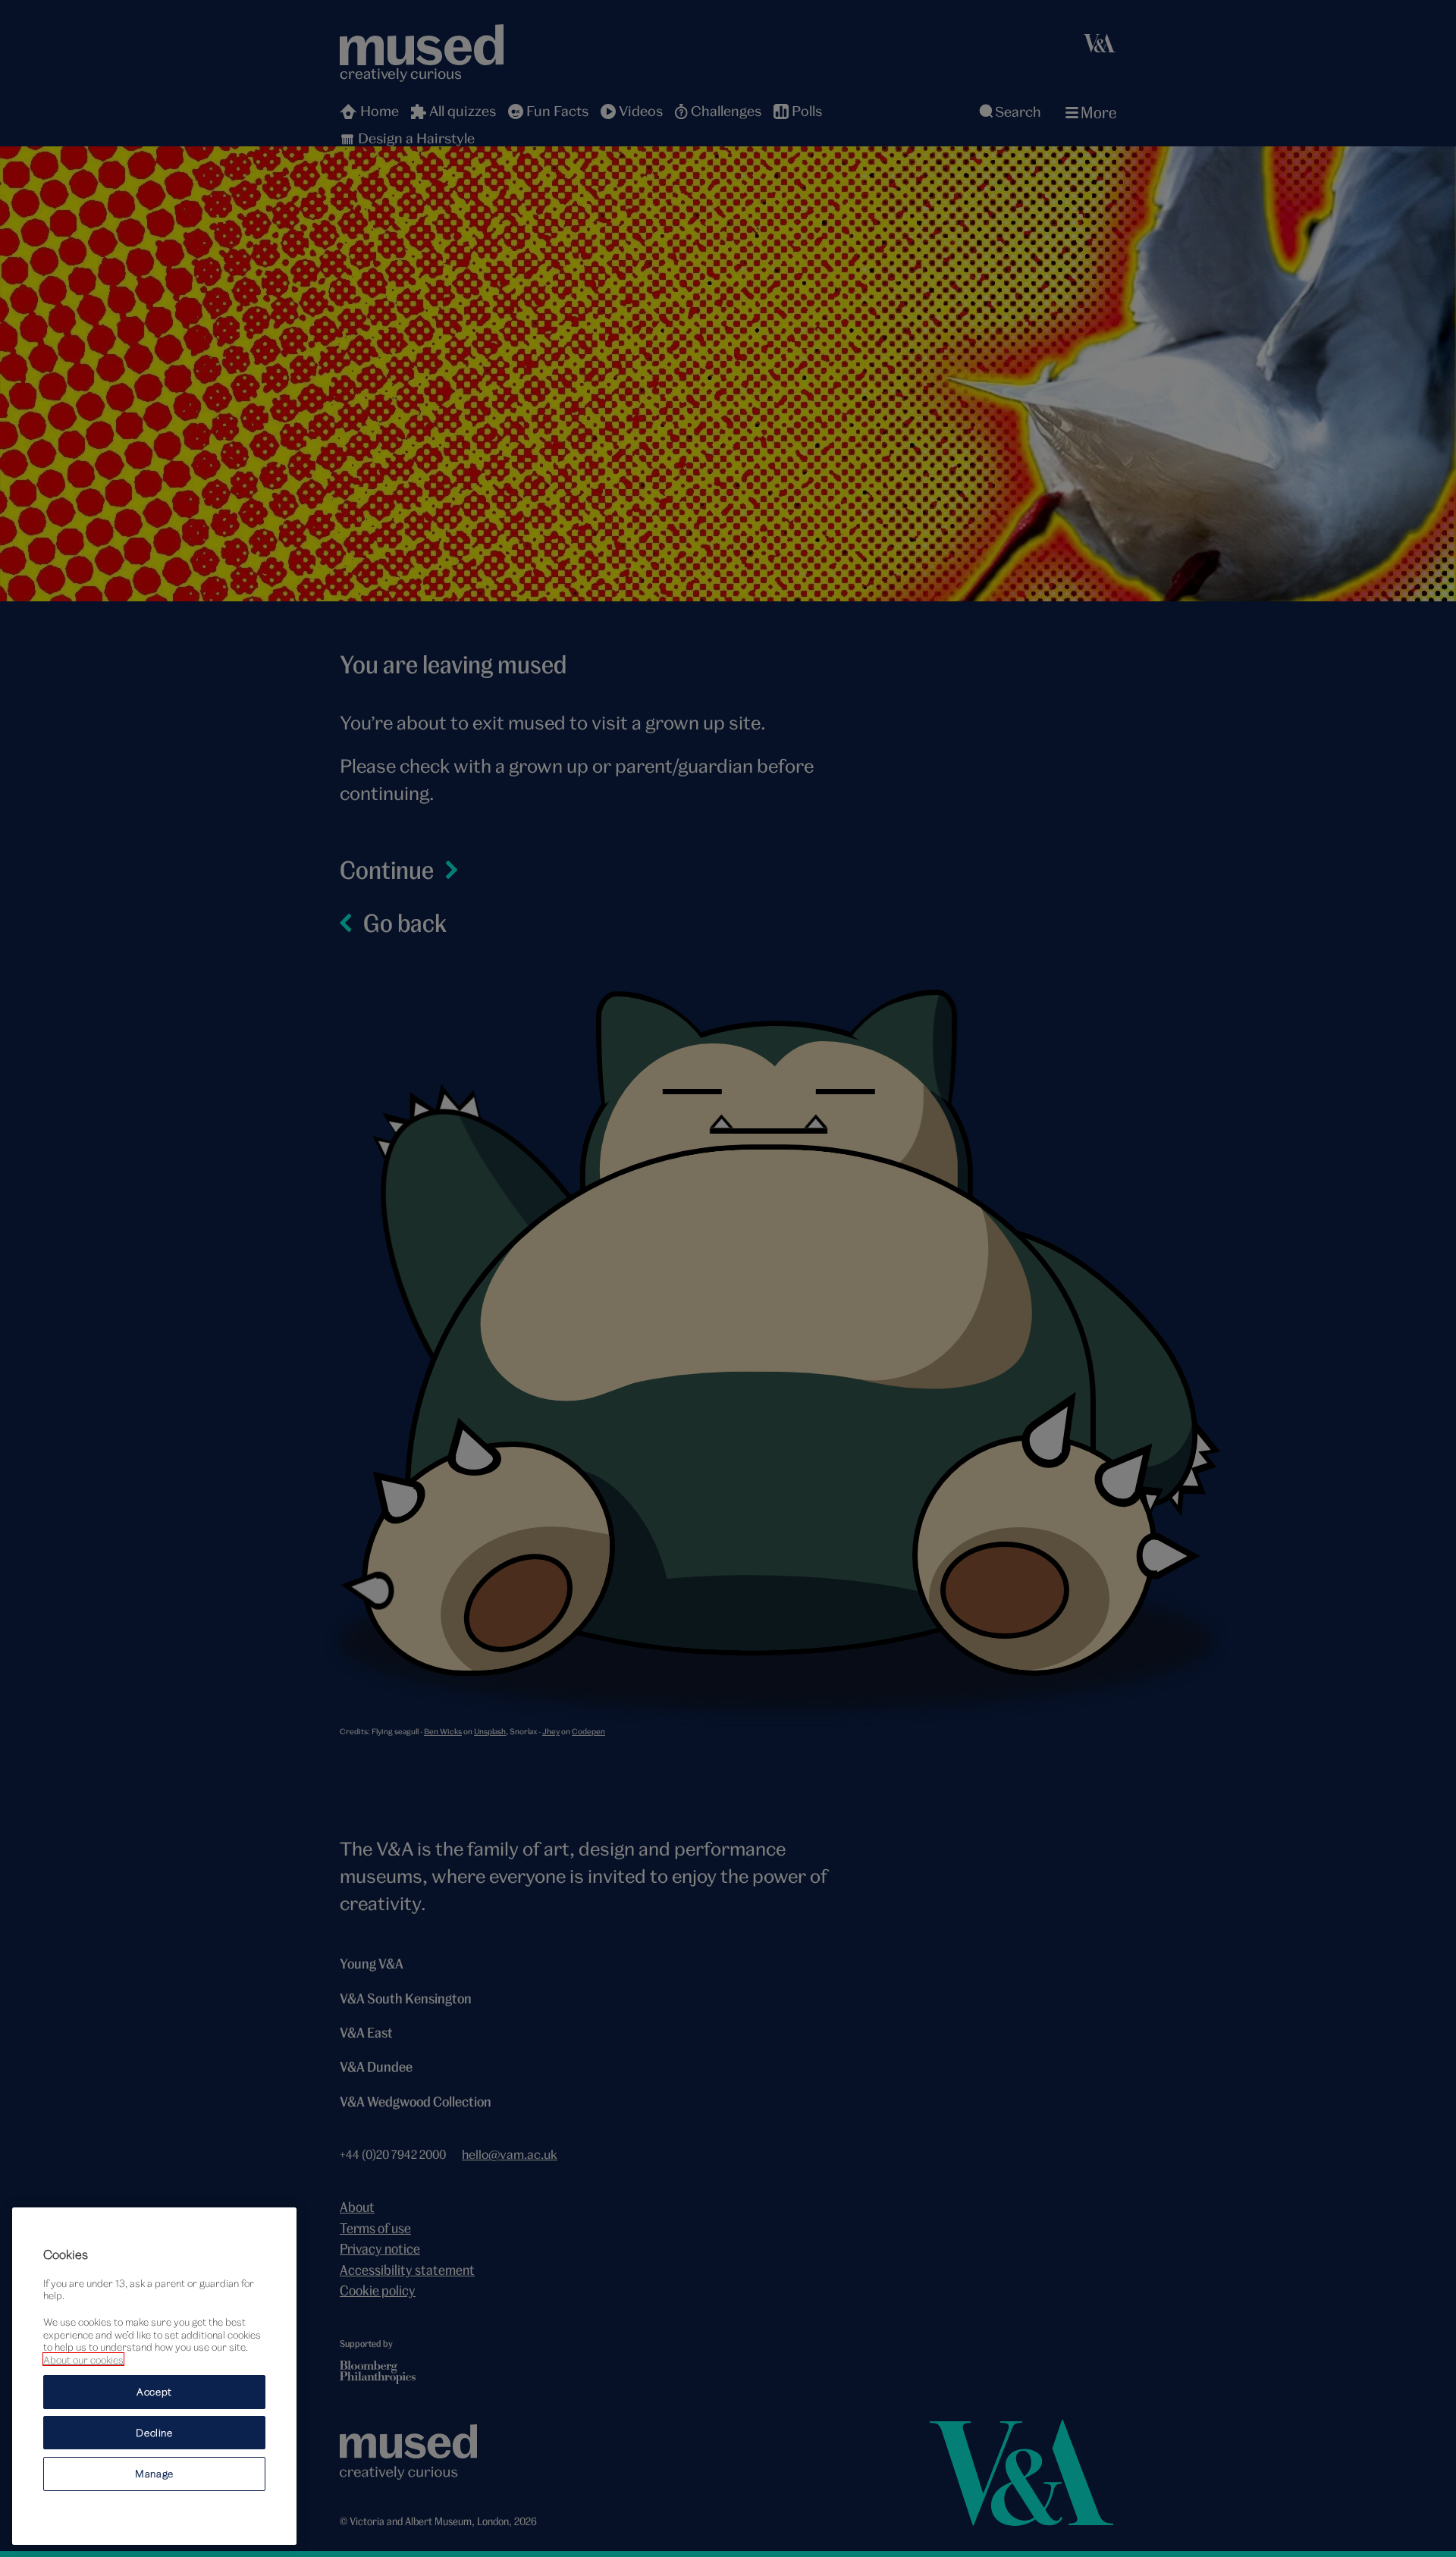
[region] (154, 2376)
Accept (154, 2392)
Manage (154, 2474)
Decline (154, 2433)
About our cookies (83, 2359)
